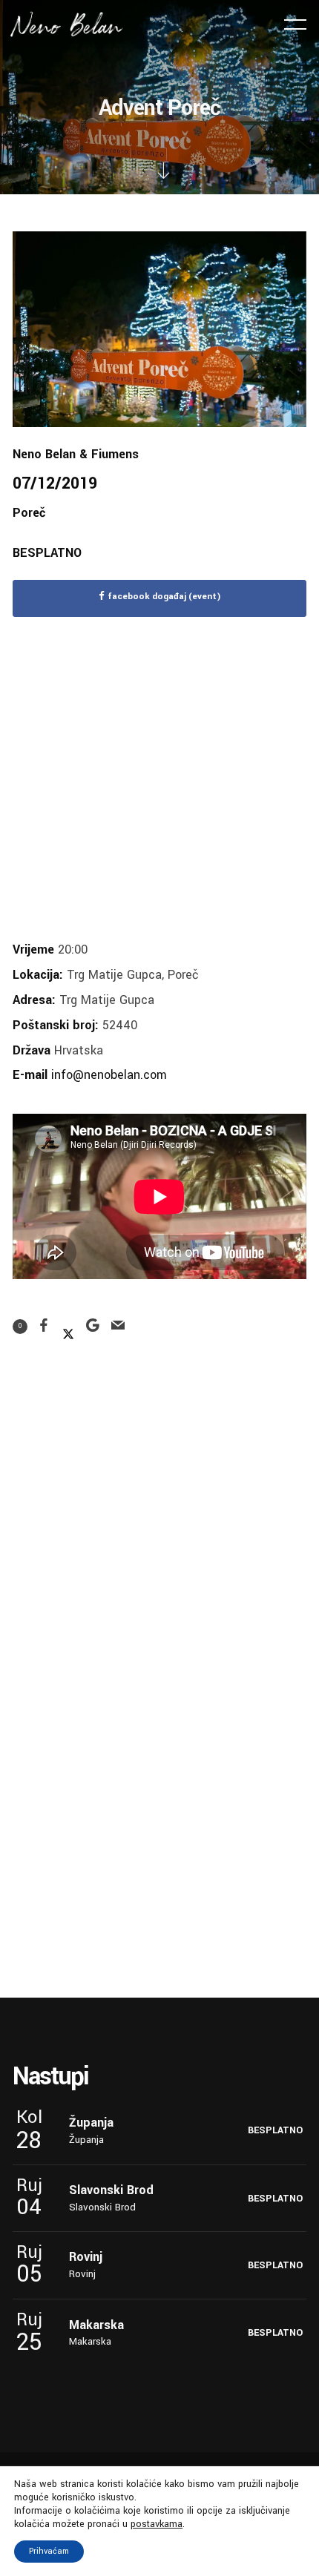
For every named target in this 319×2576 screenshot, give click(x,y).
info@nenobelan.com (109, 1075)
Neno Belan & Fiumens (76, 454)
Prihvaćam (49, 2551)
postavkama (157, 2524)
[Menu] (295, 24)
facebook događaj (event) (164, 597)
